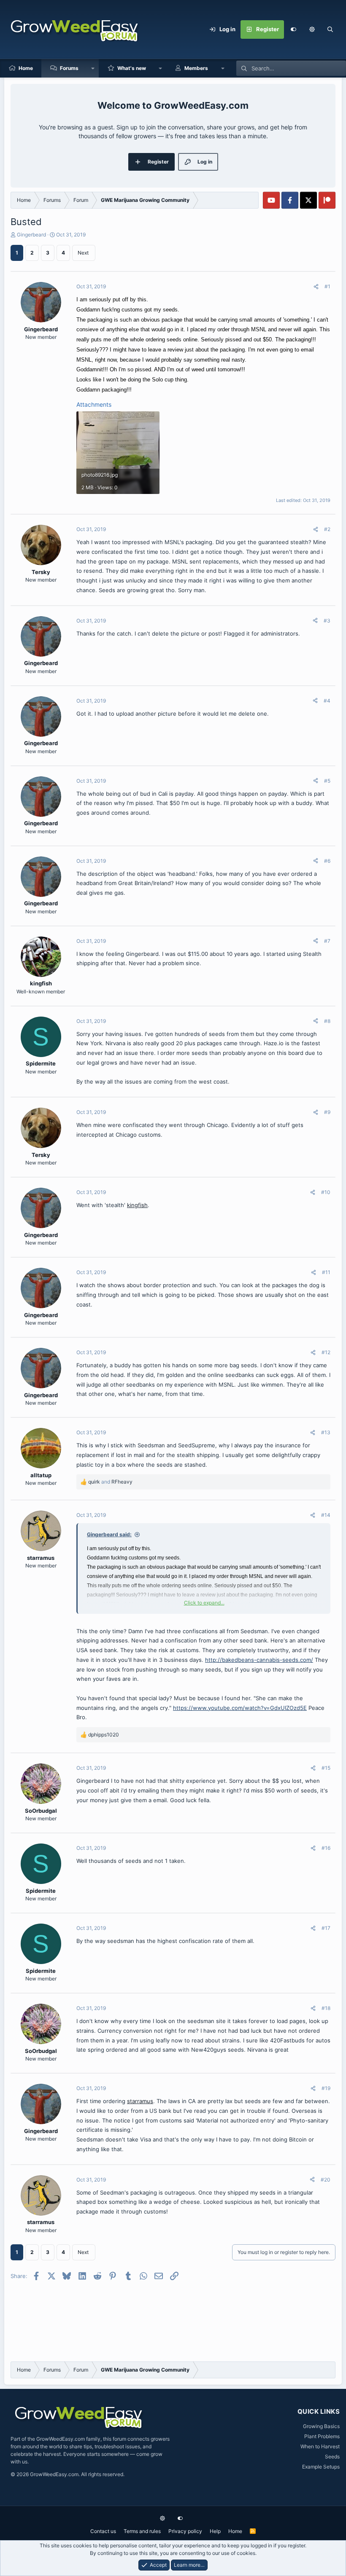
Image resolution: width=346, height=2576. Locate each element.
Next (83, 253)
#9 (327, 1112)
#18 (326, 2008)
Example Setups (321, 2467)
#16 (326, 1848)
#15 (326, 1768)
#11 (326, 1272)
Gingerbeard (31, 235)
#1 (327, 286)
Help (215, 2531)
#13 (326, 1432)
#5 (327, 781)
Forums (69, 68)
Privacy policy (185, 2531)
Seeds (332, 2457)
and (110, 1482)
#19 (326, 2088)
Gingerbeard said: (109, 1534)
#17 (326, 1928)
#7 (327, 941)
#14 (326, 1515)
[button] (312, 30)
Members (196, 68)
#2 (327, 529)
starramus (140, 2101)
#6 (327, 861)
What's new (132, 68)
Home (26, 68)
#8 (327, 1021)
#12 (326, 1352)
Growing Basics (321, 2426)
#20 (326, 2180)
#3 (327, 621)
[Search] (330, 30)
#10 (326, 1192)
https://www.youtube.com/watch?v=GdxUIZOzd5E (240, 1708)
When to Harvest (320, 2446)
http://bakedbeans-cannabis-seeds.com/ (259, 1660)
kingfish (137, 1205)
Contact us (103, 2531)
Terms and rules (142, 2531)
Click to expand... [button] (204, 1603)
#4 (327, 701)
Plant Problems (322, 2436)
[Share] (316, 287)
